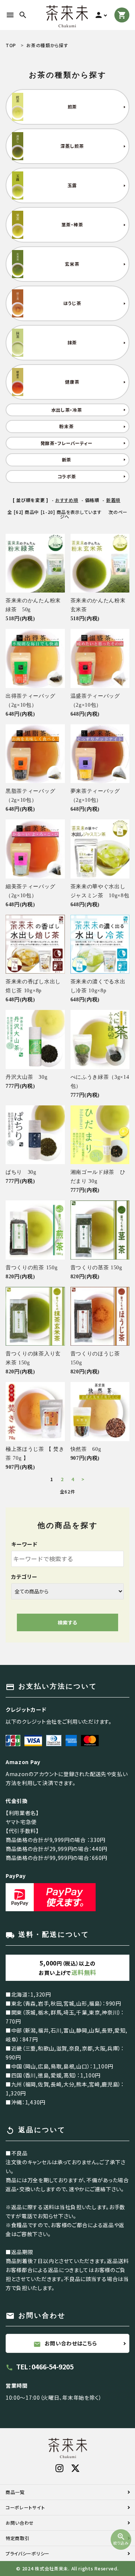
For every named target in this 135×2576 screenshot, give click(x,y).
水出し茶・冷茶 (67, 410)
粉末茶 (66, 426)
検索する (67, 1622)
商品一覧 (15, 2492)
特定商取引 (18, 2538)
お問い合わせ (20, 2523)
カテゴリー (24, 1577)
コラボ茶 (67, 476)
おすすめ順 (67, 500)
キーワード (24, 1544)
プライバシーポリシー (28, 2553)
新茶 (67, 459)
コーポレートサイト (25, 2507)
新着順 (113, 500)
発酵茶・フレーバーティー (67, 443)
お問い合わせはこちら (65, 2344)
